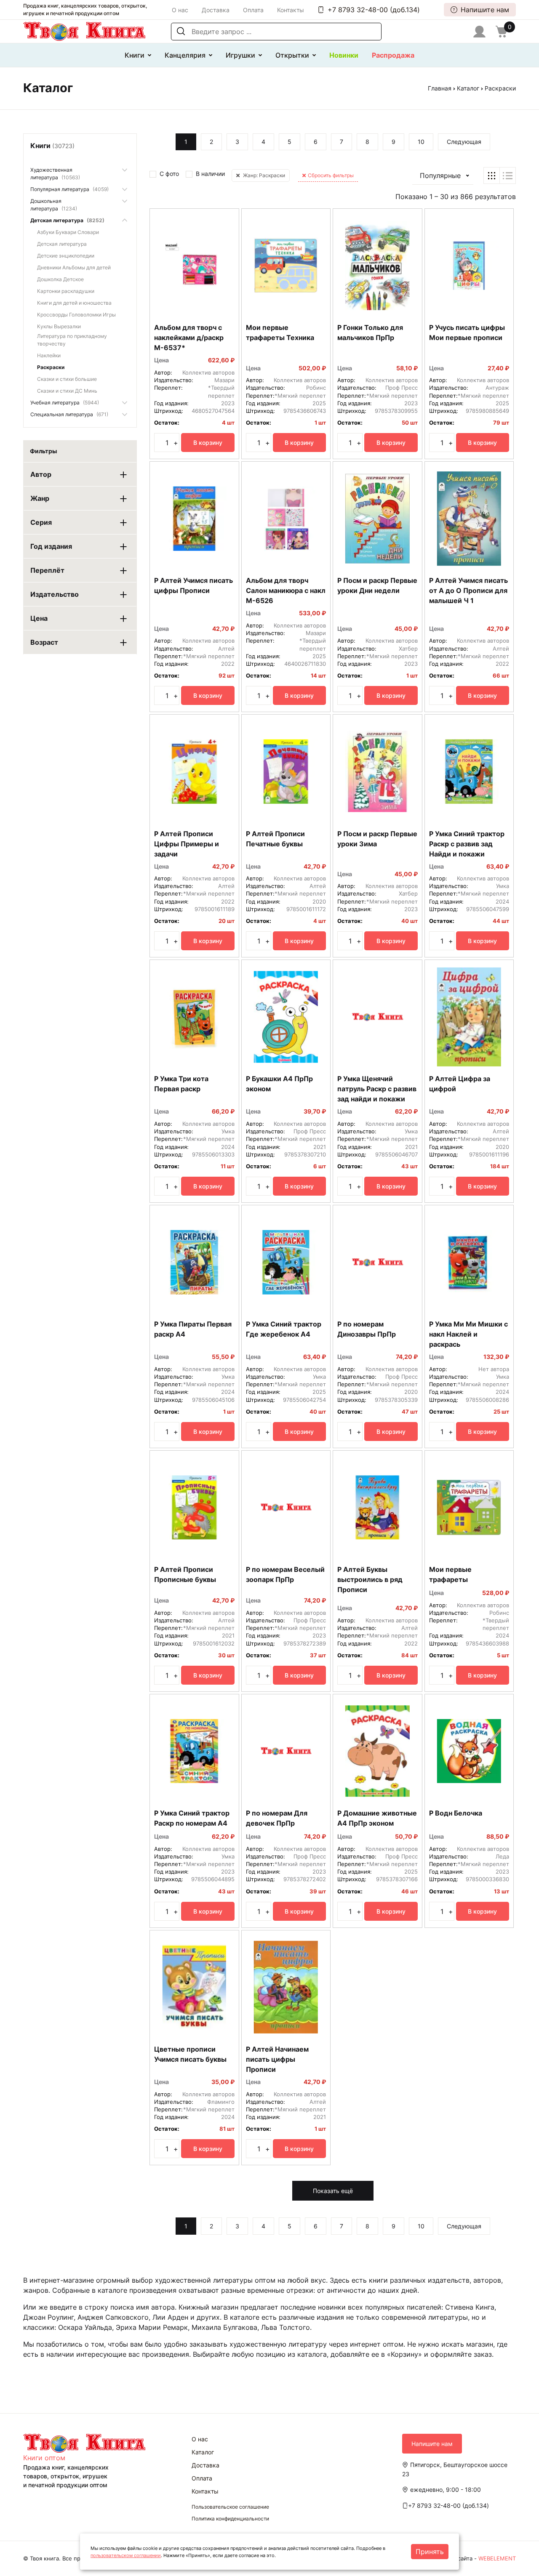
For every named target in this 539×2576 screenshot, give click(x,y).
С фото (169, 174)
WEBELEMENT (497, 2558)
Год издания (51, 546)
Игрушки (240, 55)
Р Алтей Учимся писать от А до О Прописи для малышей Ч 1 (468, 590)
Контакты (291, 10)
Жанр (40, 498)
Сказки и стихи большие (67, 379)
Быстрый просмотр (194, 307)
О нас (180, 10)
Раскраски (51, 367)
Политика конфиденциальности (230, 2519)
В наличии (210, 174)
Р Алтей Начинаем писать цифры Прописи (277, 2059)
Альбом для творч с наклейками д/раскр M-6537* (189, 338)
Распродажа (393, 55)
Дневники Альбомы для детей (74, 267)
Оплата (253, 10)
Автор (41, 474)
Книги (135, 55)
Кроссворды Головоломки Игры (76, 315)
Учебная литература (65, 403)
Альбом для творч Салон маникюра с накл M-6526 (286, 590)
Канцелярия (185, 55)
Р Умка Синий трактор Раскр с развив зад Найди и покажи (467, 844)
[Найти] (181, 32)
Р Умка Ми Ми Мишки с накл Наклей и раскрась (468, 1334)
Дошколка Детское (60, 279)
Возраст (44, 642)
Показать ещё (333, 2191)
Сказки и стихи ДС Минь (67, 391)
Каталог (468, 88)
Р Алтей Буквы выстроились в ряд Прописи (370, 1579)
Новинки (344, 55)
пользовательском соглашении (126, 2555)
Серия (41, 522)
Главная (440, 88)
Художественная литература (55, 174)
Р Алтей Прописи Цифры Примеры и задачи (187, 844)
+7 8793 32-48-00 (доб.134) (374, 10)
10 (421, 142)
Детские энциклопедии (66, 256)
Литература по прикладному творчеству (72, 340)
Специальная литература (69, 414)
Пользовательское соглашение (230, 2507)
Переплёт (47, 570)
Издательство (55, 594)
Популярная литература (69, 189)
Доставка (216, 10)
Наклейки (49, 355)
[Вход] (479, 32)
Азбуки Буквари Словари (68, 232)
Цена (39, 618)
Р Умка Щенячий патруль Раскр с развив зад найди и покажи (377, 1089)
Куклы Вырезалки (59, 326)
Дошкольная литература (54, 205)
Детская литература (67, 220)
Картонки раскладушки (66, 291)
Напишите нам (485, 10)
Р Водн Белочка (456, 1813)
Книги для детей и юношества (74, 303)
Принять (430, 2552)
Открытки (292, 55)
